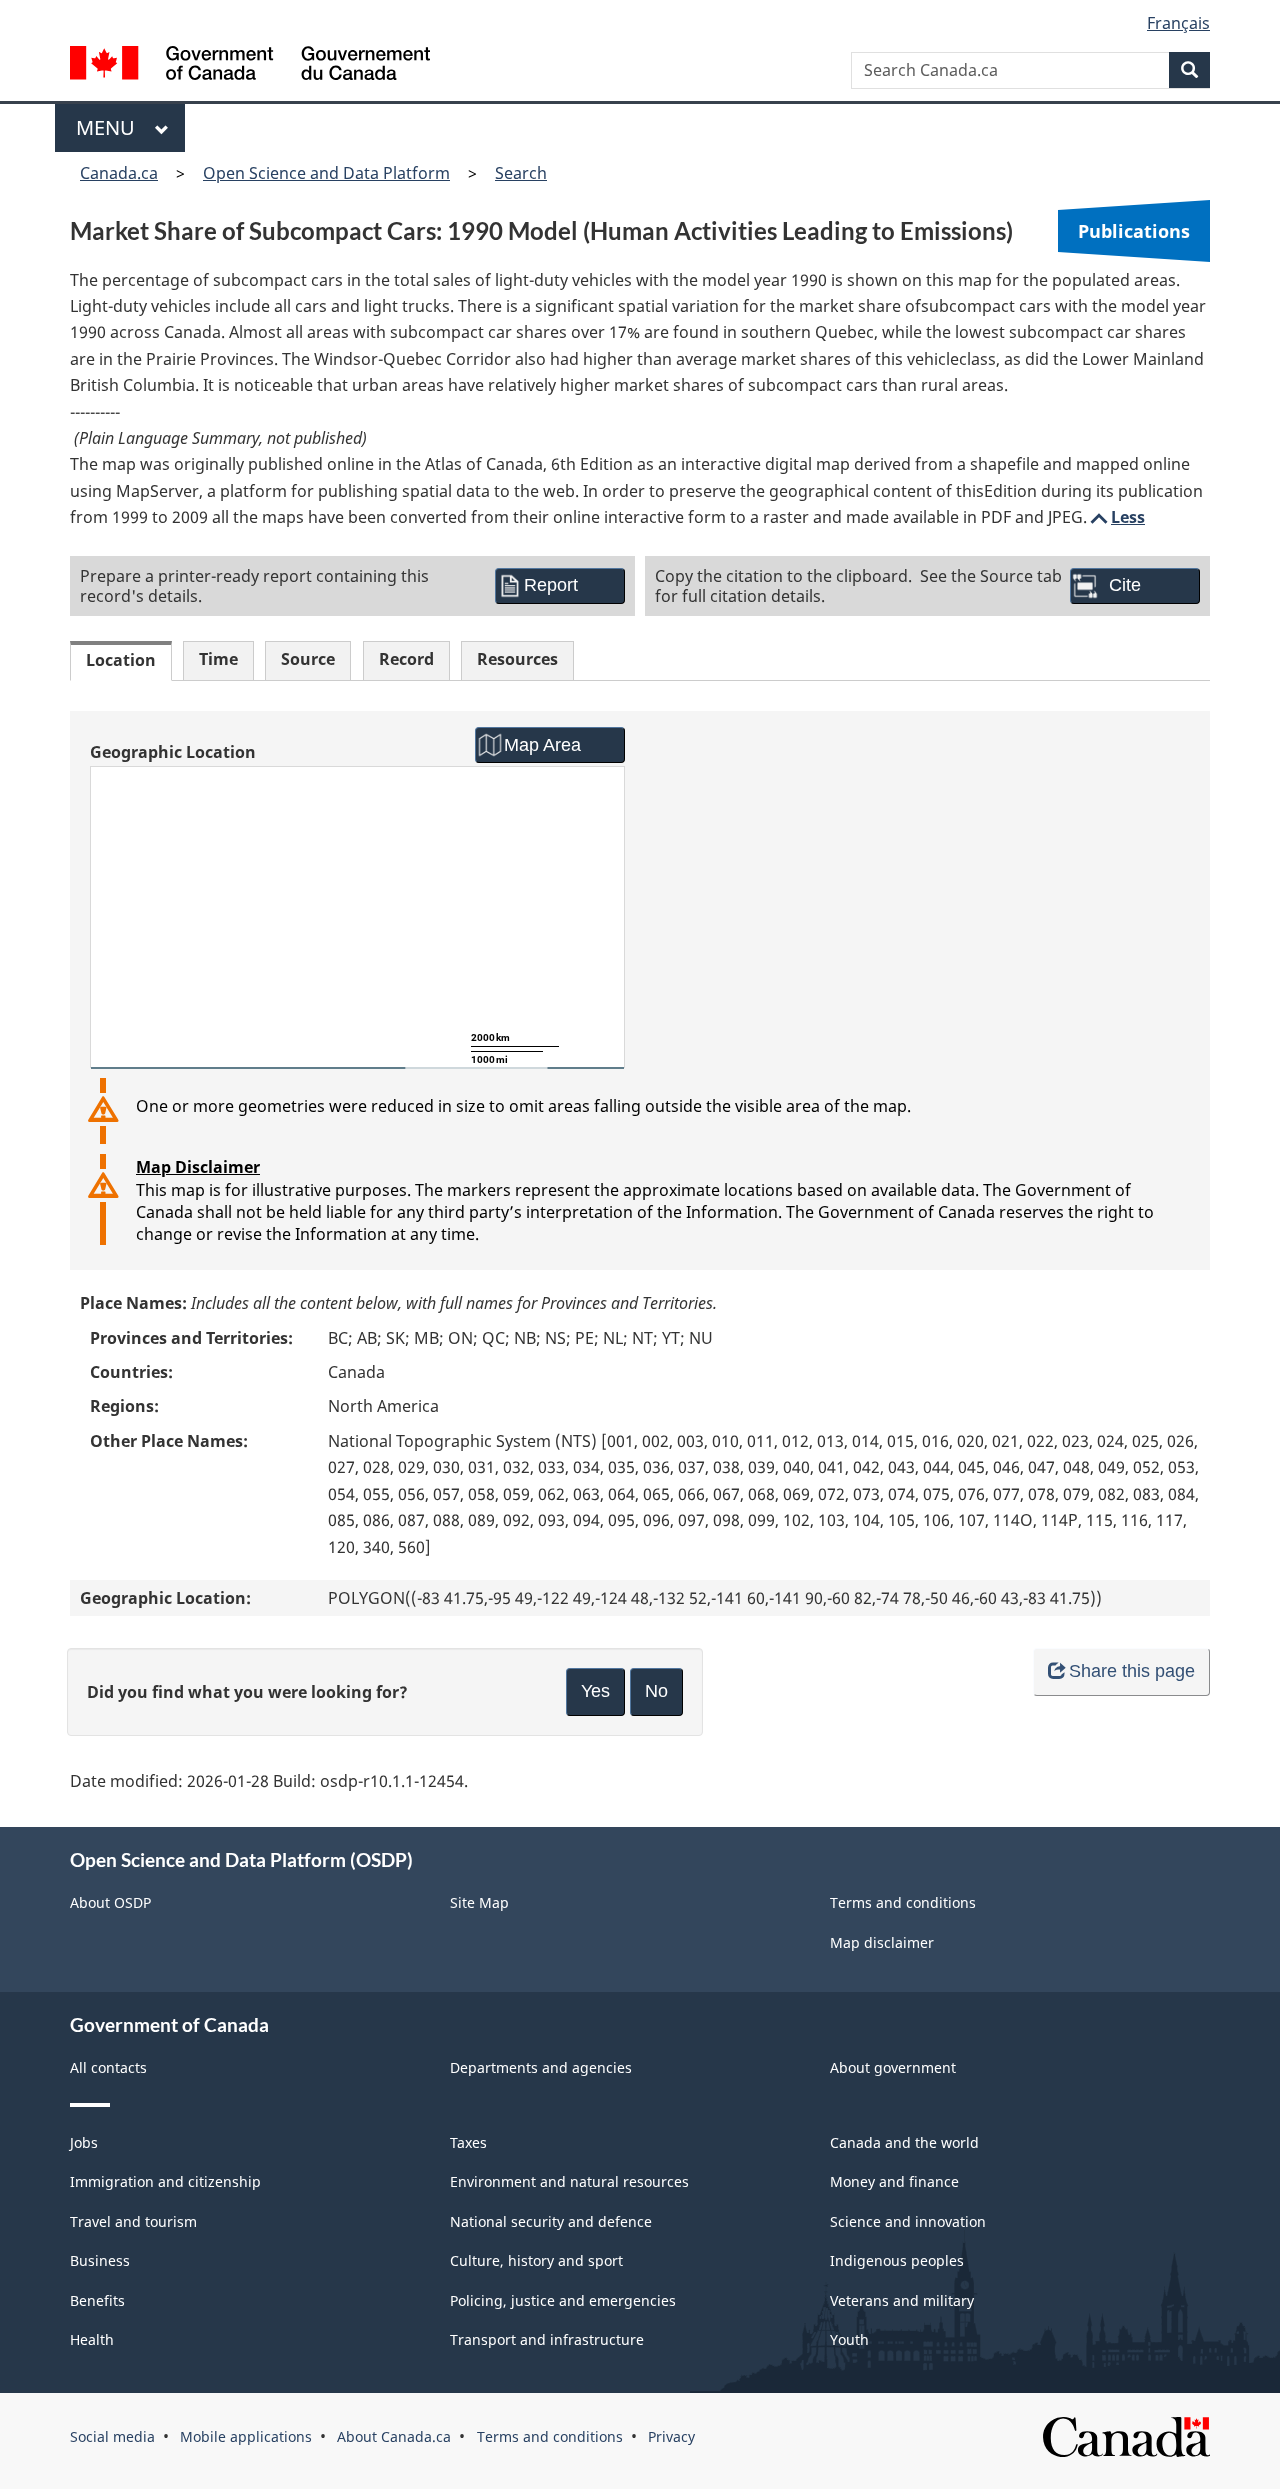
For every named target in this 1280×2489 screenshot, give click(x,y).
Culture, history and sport (536, 2260)
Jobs (84, 2142)
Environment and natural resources (569, 2181)
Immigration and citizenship (165, 2181)
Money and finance (894, 2181)
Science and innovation (908, 2221)
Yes (595, 1691)
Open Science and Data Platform (326, 173)
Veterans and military (902, 2300)
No (656, 1691)
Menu (110, 127)
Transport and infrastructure (547, 2339)
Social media (112, 2436)
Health (92, 2339)
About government (893, 2067)
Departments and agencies (541, 2067)
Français (1178, 23)
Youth (849, 2339)
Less (1116, 517)
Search (521, 173)
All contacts (108, 2067)
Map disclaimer (882, 1942)
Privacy (671, 2436)
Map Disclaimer (198, 1167)
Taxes (468, 2142)
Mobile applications (246, 2436)
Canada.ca (119, 173)
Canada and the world (904, 2142)
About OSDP (110, 1902)
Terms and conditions (903, 1902)
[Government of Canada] (250, 65)
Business (100, 2260)
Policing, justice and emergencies (563, 2300)
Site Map (479, 1902)
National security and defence (551, 2221)
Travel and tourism (133, 2221)
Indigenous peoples (897, 2260)
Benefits (97, 2300)
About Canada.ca (394, 2436)
